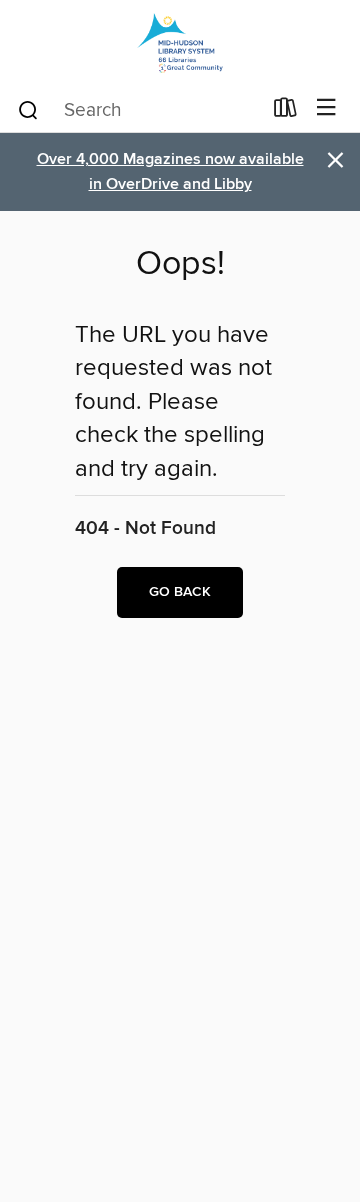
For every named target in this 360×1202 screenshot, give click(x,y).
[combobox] (138, 110)
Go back (180, 592)
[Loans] (285, 112)
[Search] (28, 109)
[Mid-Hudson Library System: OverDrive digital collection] (180, 42)
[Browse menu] (326, 108)
